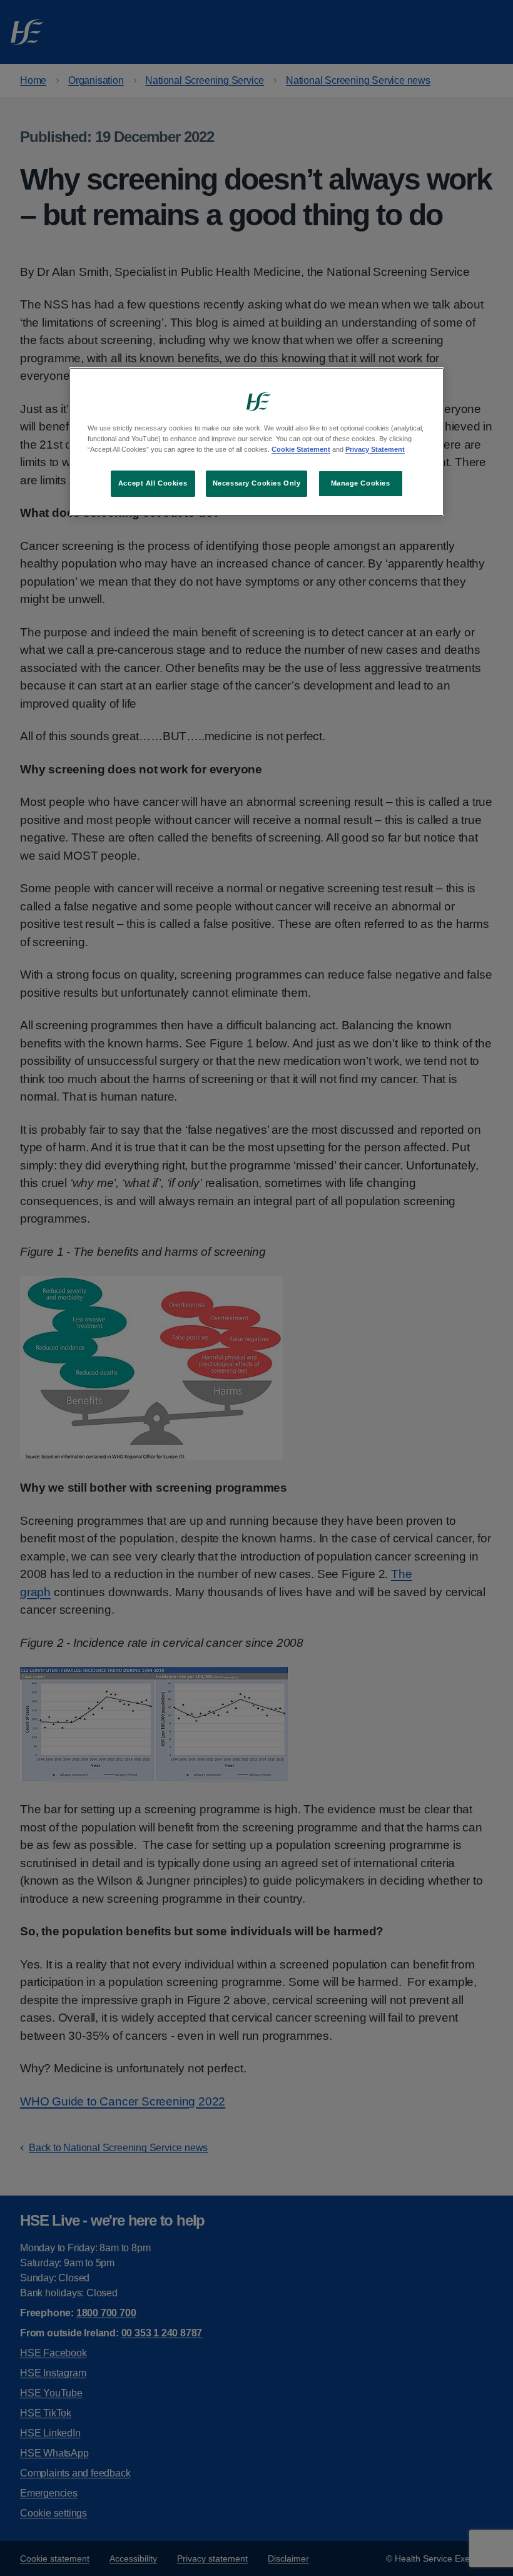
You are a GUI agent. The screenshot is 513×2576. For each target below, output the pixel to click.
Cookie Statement (301, 449)
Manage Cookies (361, 483)
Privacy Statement (375, 449)
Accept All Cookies (153, 483)
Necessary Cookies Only (257, 483)
